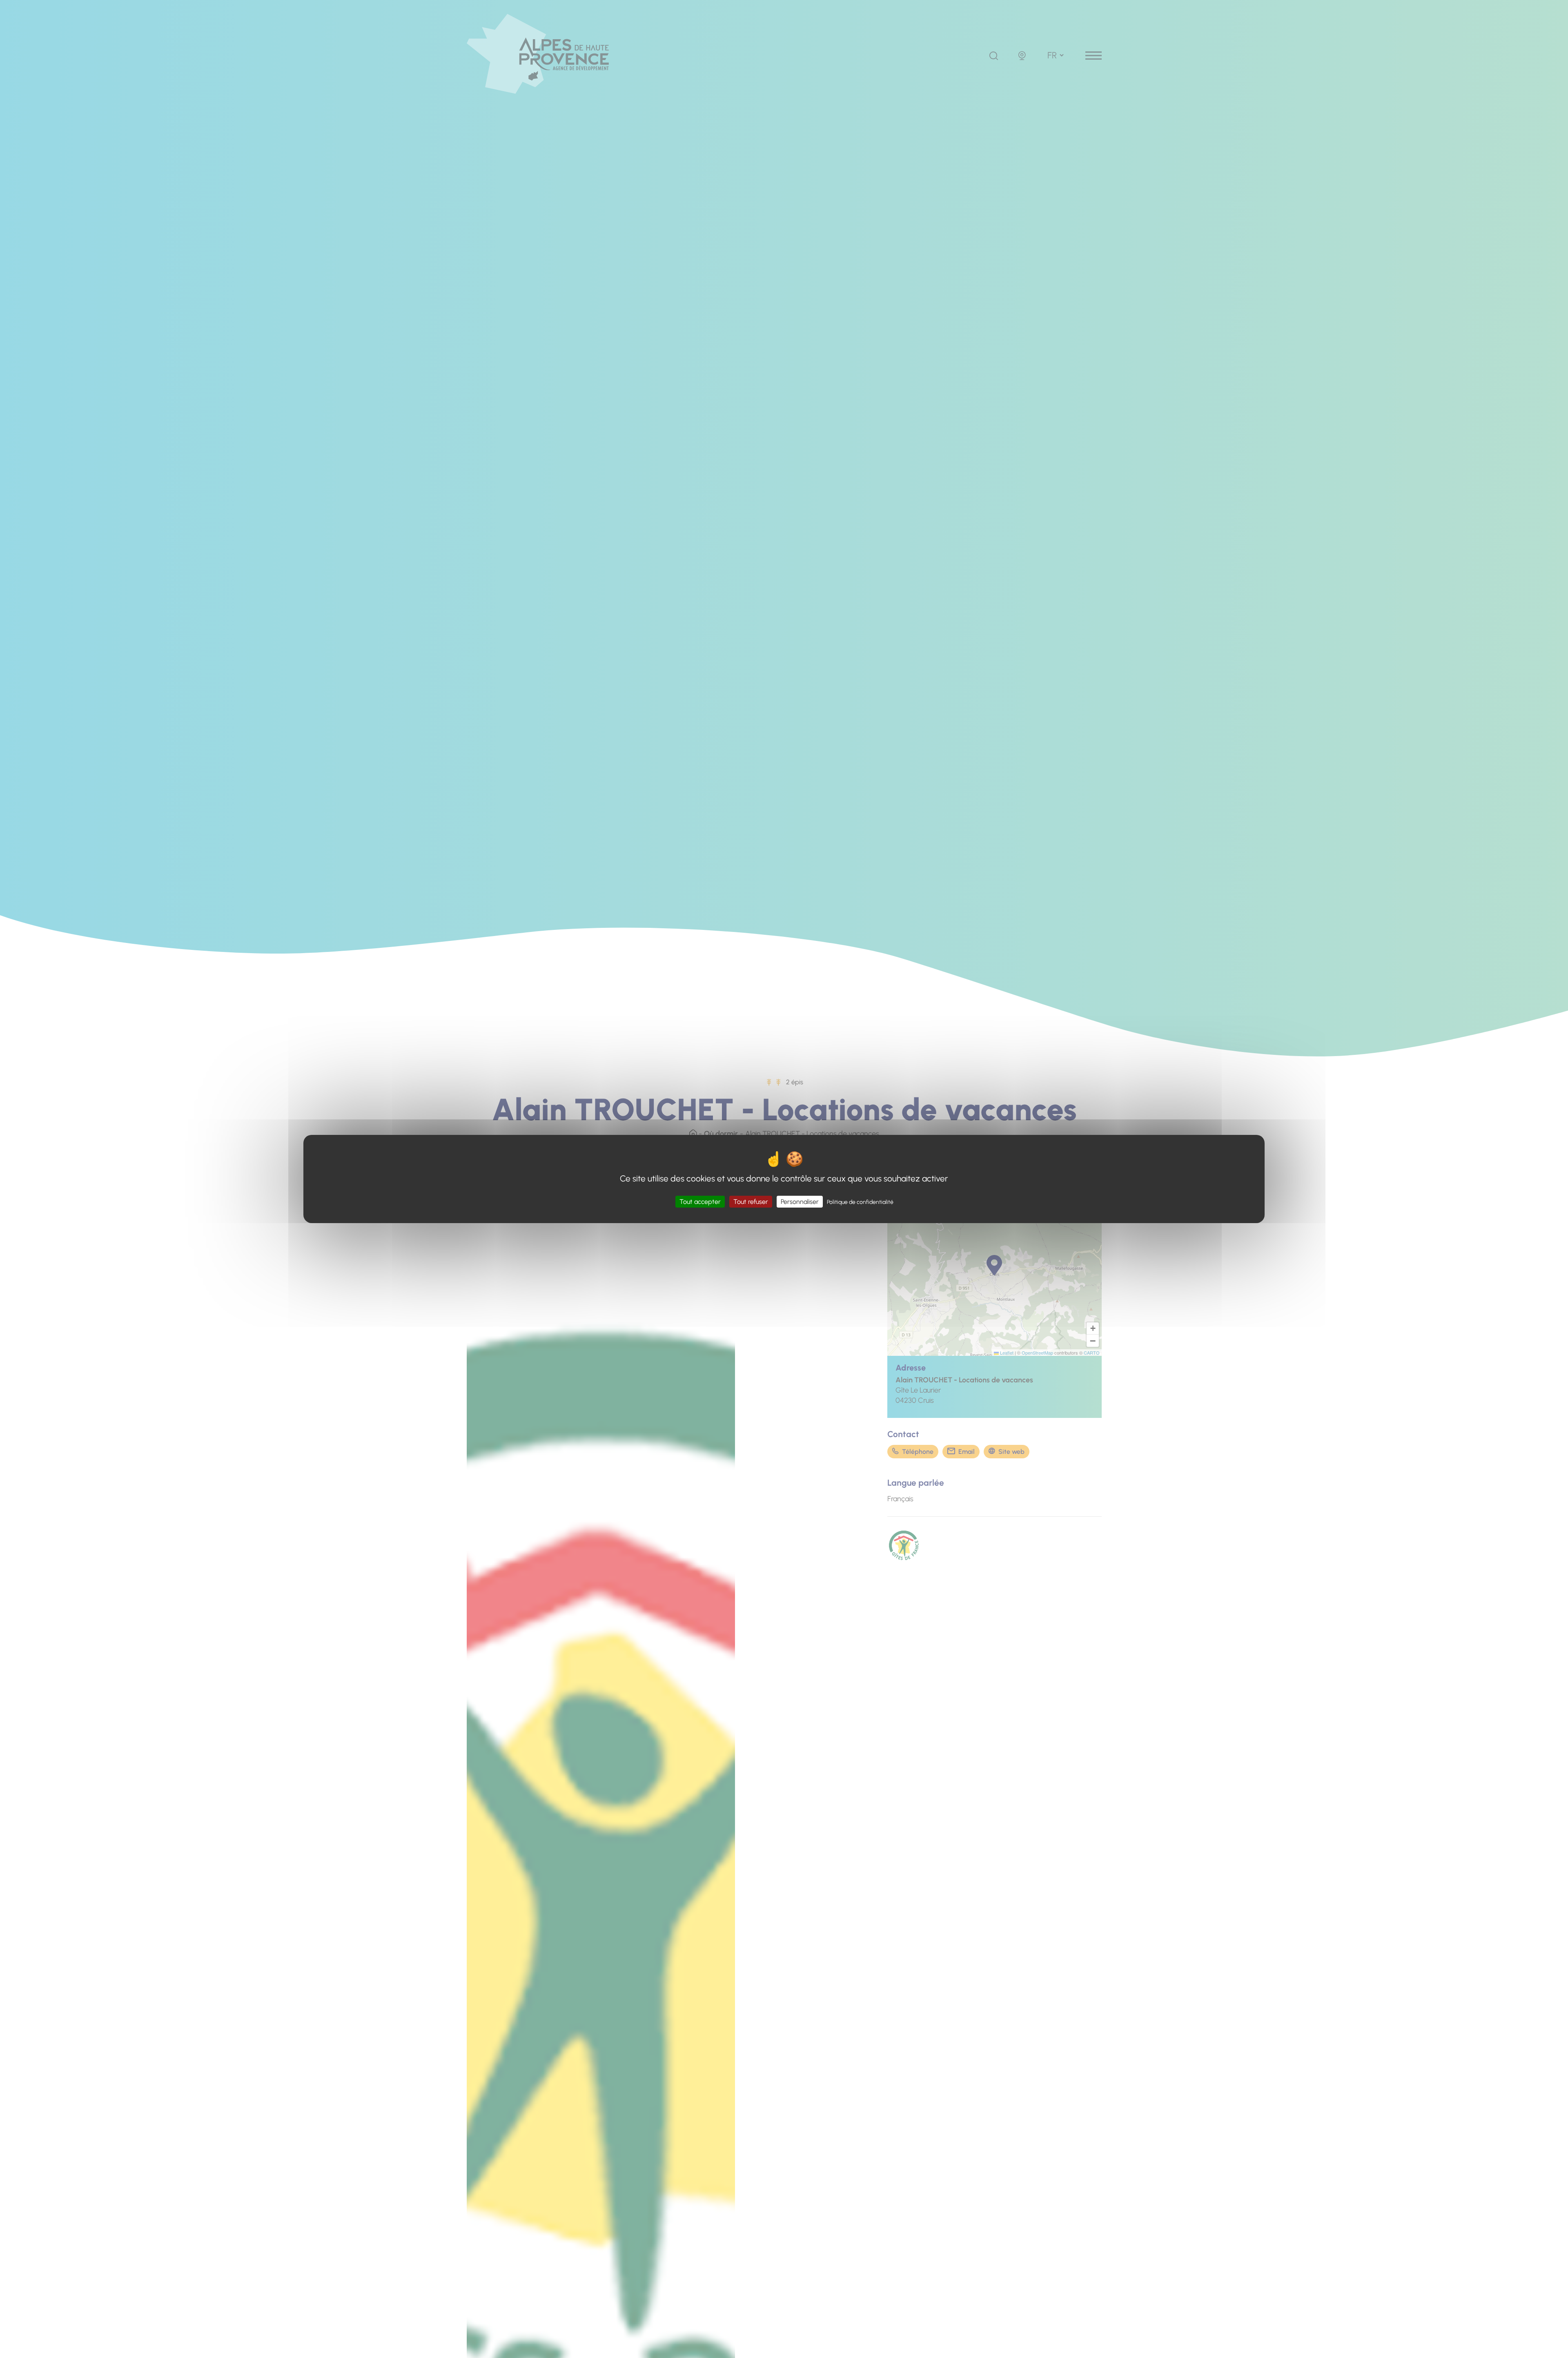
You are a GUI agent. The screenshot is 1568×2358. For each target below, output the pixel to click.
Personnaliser (800, 1202)
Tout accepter (700, 1202)
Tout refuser (751, 1202)
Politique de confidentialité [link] (860, 1202)
